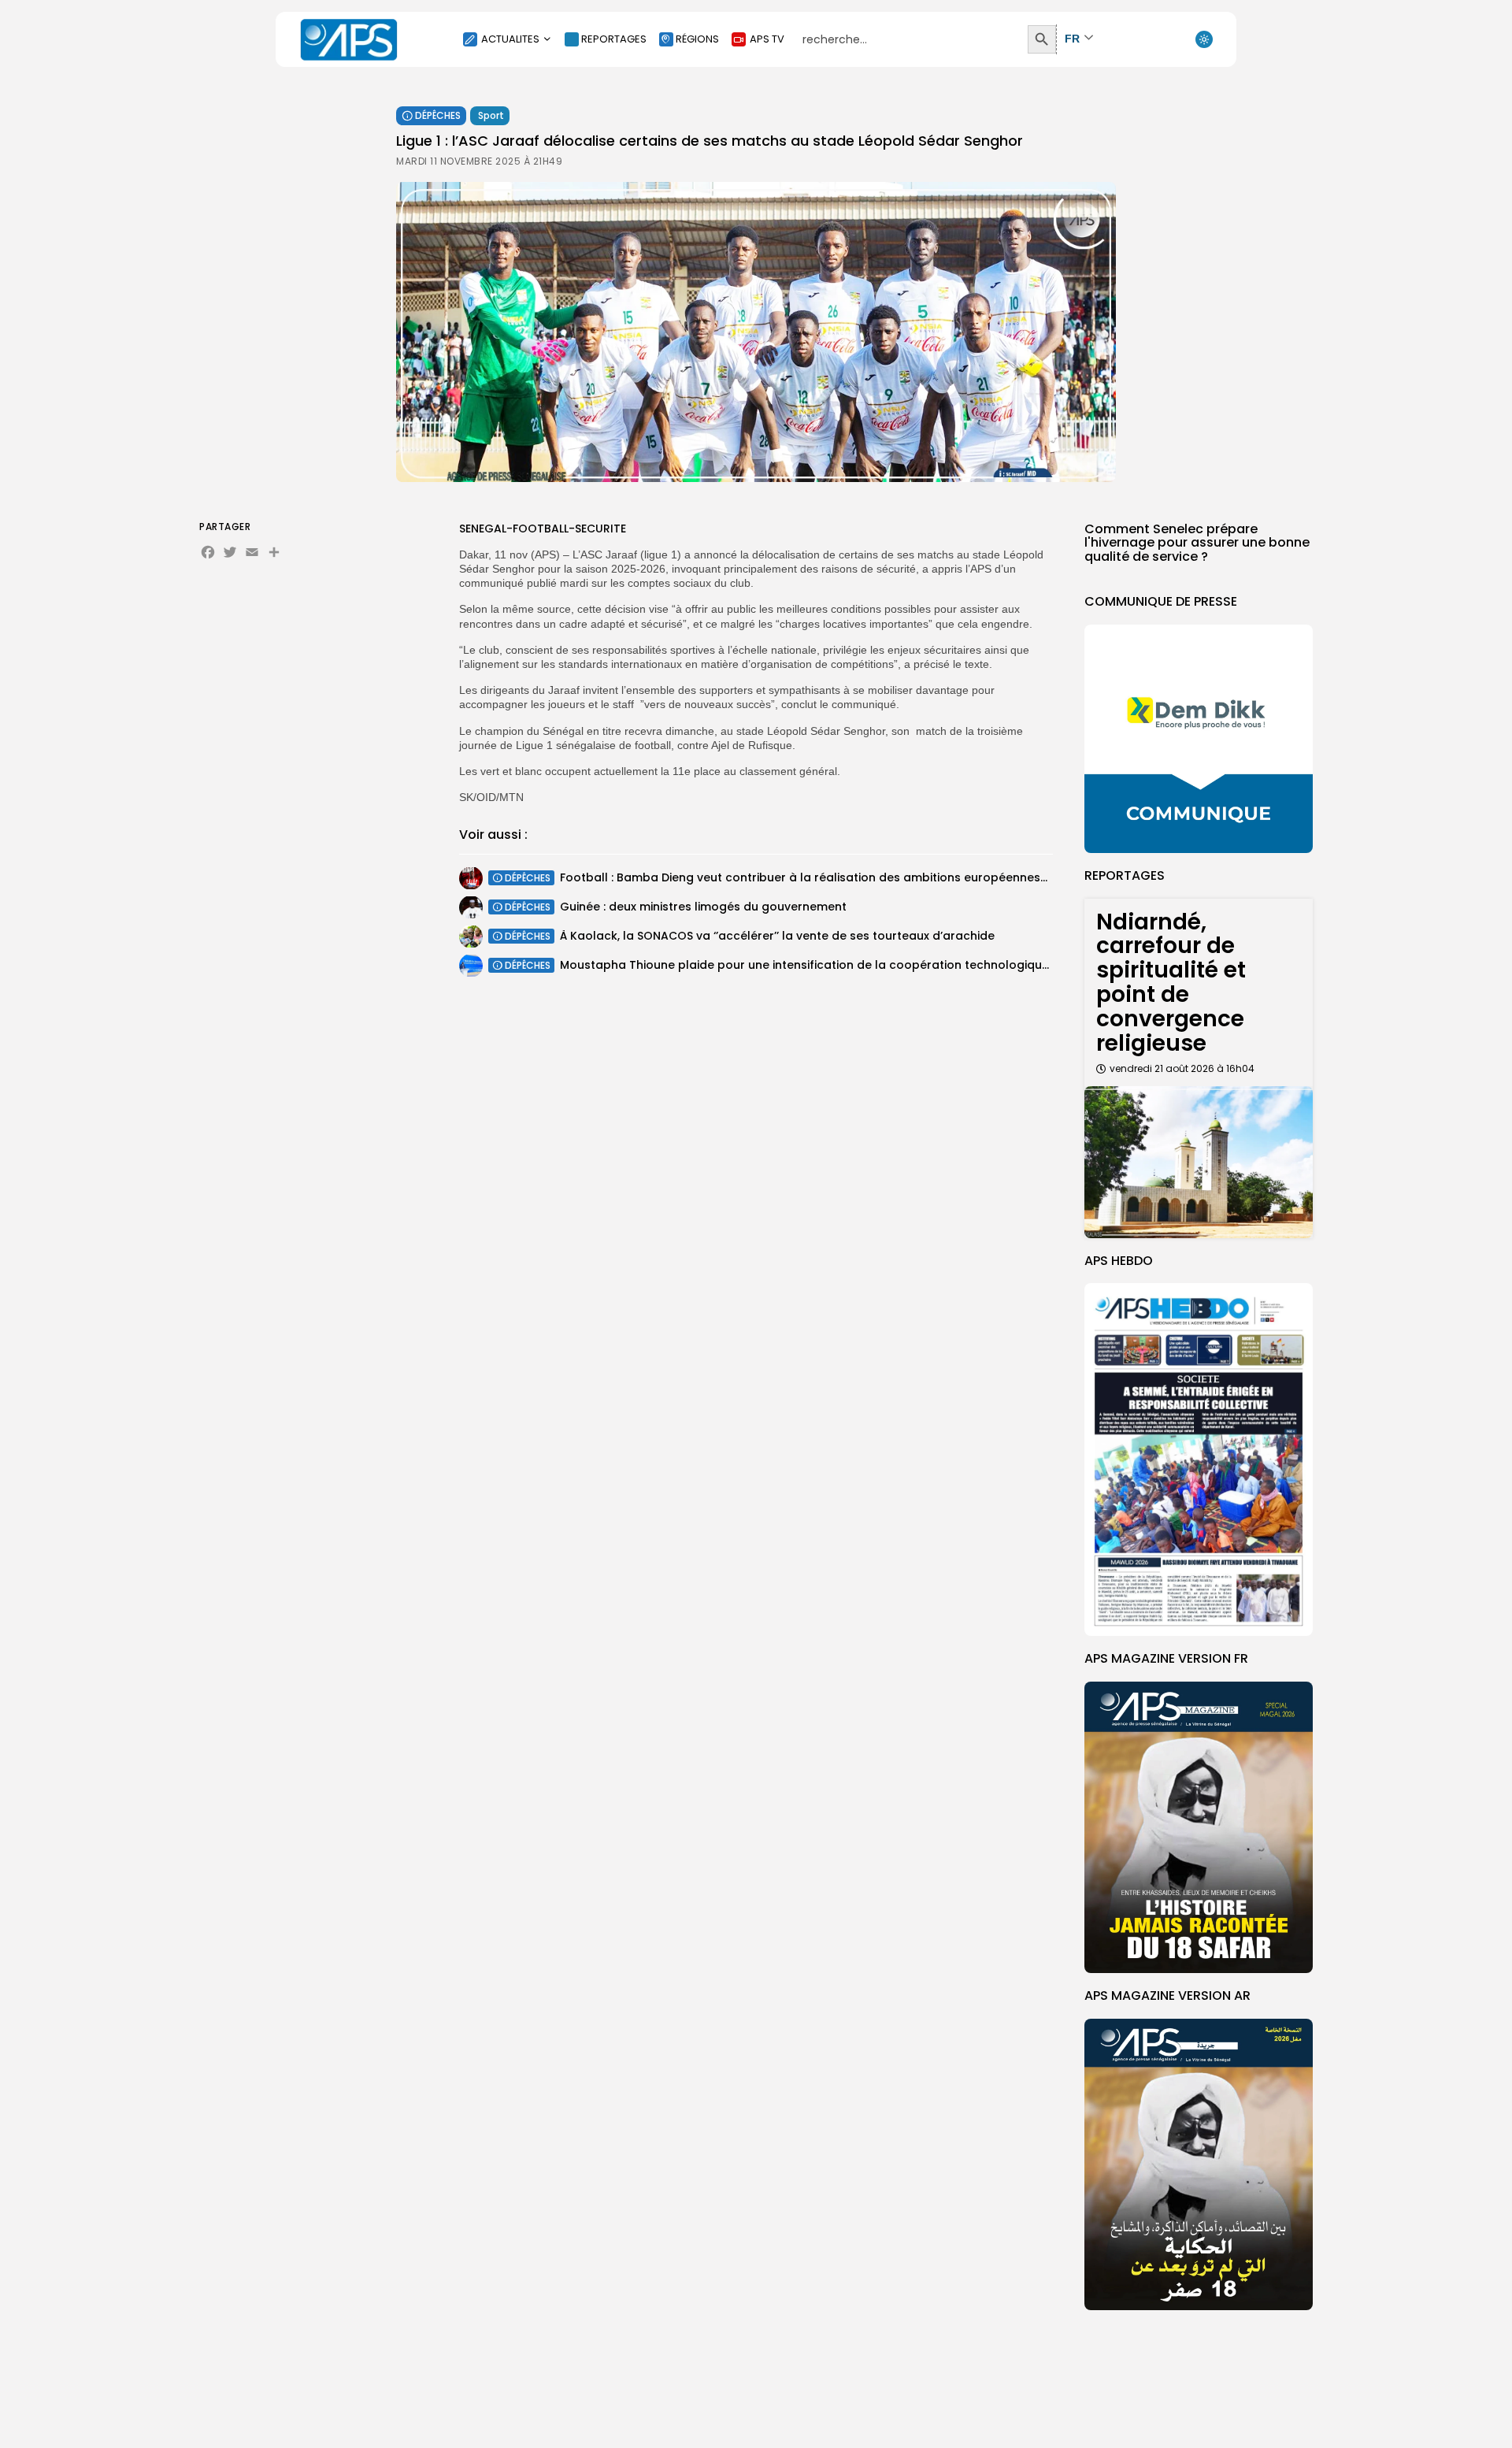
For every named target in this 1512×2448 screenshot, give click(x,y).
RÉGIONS (697, 39)
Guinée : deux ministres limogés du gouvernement (703, 907)
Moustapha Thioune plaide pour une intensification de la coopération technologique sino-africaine (847, 965)
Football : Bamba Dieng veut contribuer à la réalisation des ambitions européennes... (804, 877)
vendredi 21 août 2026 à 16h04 (1182, 1068)
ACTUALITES (510, 39)
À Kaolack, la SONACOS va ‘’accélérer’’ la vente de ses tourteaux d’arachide (777, 936)
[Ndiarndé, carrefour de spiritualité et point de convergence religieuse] (1199, 1162)
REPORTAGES (614, 39)
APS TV (767, 39)
